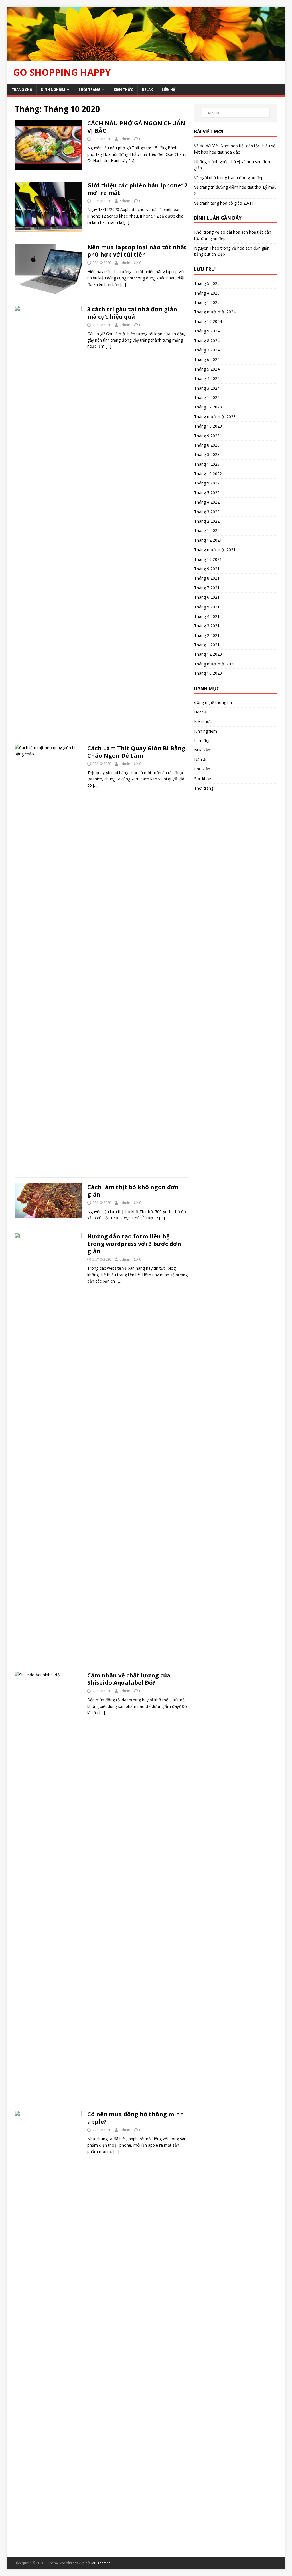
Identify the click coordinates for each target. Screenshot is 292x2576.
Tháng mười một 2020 (215, 664)
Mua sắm (203, 750)
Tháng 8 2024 (207, 341)
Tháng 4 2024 (207, 378)
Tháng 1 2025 (207, 302)
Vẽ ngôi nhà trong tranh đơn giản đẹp (229, 178)
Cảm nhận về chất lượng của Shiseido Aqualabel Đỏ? (129, 1679)
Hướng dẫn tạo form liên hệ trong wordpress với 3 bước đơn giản (134, 1244)
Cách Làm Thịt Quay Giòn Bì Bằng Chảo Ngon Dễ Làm (136, 752)
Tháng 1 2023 (207, 464)
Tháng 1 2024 (207, 397)
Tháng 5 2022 (207, 493)
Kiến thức (123, 90)
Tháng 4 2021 (207, 616)
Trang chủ (22, 90)
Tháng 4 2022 (207, 502)
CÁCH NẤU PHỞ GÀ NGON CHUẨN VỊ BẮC (136, 127)
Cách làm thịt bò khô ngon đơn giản (133, 1191)
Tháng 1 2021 (207, 645)
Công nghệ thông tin (213, 702)
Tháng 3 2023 (207, 454)
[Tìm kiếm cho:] (236, 113)
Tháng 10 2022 (208, 474)
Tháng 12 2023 (208, 407)
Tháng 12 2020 (208, 654)
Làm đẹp (202, 740)
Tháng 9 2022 (207, 483)
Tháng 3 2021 (207, 626)
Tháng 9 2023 (207, 436)
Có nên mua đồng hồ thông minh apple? (136, 2118)
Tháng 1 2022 (207, 530)
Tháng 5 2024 (207, 369)
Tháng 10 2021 (208, 559)
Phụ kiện (202, 769)
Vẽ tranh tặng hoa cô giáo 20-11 (224, 203)
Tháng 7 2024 (207, 350)
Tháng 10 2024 (208, 321)
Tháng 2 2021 (207, 635)
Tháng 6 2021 (207, 597)
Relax (147, 90)
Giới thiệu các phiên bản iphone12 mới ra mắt (137, 189)
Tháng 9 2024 (207, 331)
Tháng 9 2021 (207, 569)
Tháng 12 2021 (208, 540)
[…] (131, 161)
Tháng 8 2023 (207, 445)
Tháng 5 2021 (207, 607)
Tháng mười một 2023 (215, 417)
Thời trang (89, 90)
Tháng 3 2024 (207, 388)
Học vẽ (200, 712)
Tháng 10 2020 (208, 673)
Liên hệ (168, 90)
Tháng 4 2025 (207, 293)
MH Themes (101, 2563)
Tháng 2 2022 (207, 521)
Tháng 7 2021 (207, 588)
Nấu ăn (201, 759)
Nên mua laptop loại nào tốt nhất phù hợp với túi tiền (137, 251)
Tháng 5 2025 (207, 283)
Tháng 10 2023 (208, 426)
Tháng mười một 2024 (215, 312)
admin (125, 139)
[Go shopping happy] (146, 57)
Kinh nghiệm (53, 90)
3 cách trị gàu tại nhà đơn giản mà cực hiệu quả (132, 313)
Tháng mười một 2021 (215, 550)
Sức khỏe (203, 779)
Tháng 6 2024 (207, 359)
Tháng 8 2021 (207, 578)
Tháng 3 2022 (207, 512)
